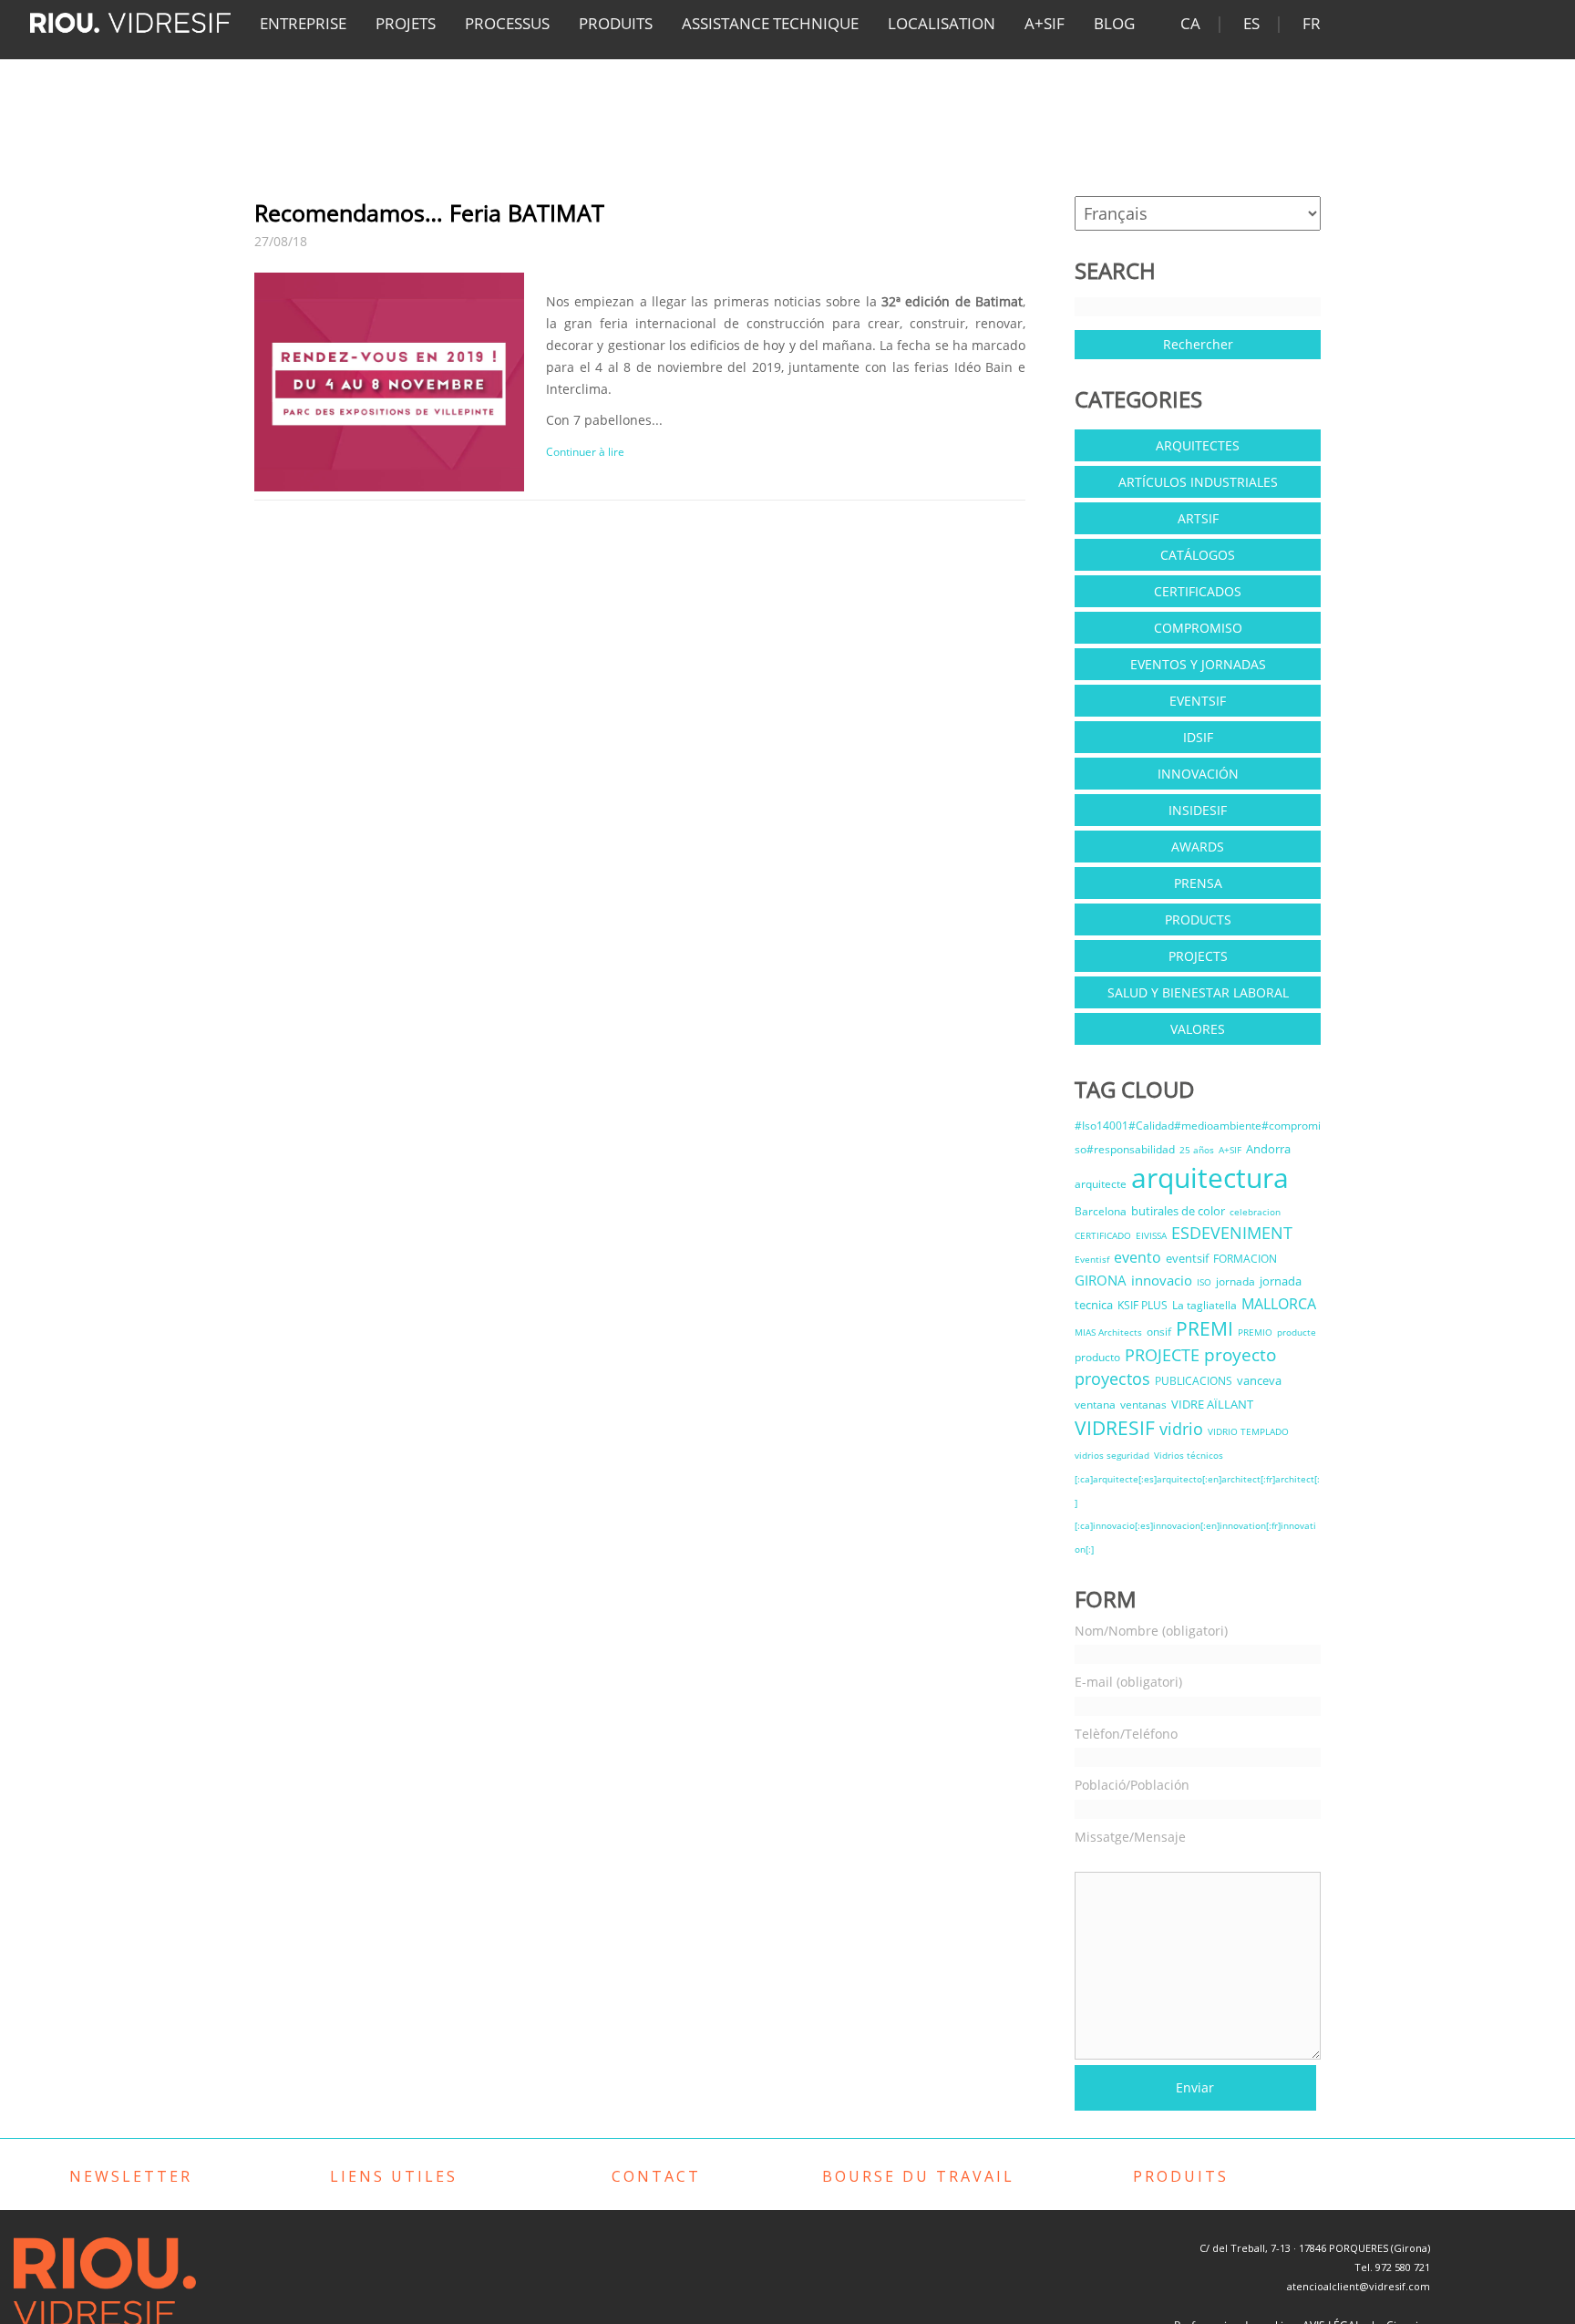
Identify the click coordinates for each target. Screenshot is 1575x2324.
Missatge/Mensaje (1130, 1837)
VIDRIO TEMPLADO (1248, 1431)
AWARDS (1198, 847)
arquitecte (1101, 1184)
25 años (1197, 1150)
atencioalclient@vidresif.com (1359, 2286)
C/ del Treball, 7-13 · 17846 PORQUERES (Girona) (1315, 2248)
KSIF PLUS (1143, 1305)
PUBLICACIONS (1194, 1381)
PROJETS (406, 23)
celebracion (1255, 1212)
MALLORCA (1279, 1304)
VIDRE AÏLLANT (1212, 1404)
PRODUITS (616, 23)
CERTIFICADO (1103, 1235)
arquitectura (1210, 1177)
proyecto (1240, 1354)
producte (1297, 1332)
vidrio (1181, 1429)
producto (1097, 1357)
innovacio (1162, 1280)
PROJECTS (1198, 956)
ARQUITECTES (1198, 445)
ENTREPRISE (303, 23)
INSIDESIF (1198, 810)
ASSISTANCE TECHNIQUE (770, 23)
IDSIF (1198, 737)
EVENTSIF (1198, 701)
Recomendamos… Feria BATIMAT (429, 212)
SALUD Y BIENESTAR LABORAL (1198, 992)
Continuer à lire (585, 452)
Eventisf (1092, 1259)
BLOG (1114, 23)
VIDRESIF (1115, 1428)
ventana (1095, 1405)
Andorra (1268, 1149)
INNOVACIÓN (1198, 774)
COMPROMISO (1198, 628)
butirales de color (1178, 1211)
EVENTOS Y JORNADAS (1198, 664)
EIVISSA (1151, 1235)
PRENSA (1198, 883)
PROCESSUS (507, 23)
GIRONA (1101, 1280)
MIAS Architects (1108, 1332)
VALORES (1198, 1029)
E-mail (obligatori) (1128, 1682)
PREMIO (1255, 1332)
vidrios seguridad (1112, 1455)
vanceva (1259, 1380)
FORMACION (1245, 1259)
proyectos (1112, 1379)
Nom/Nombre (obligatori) (1151, 1631)
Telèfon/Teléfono (1126, 1734)
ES (1251, 23)
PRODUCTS (1198, 919)
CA (1190, 23)
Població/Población (1132, 1785)
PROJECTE (1162, 1355)
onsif (1159, 1332)
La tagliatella (1204, 1305)
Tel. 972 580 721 (1392, 2267)
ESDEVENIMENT (1232, 1233)
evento (1137, 1257)
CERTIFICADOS (1198, 591)
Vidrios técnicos (1189, 1455)
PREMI (1204, 1328)
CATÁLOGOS (1198, 555)
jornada (1235, 1281)
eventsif (1187, 1258)
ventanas (1143, 1405)
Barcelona (1101, 1211)
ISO (1204, 1282)
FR (1312, 23)
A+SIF (1045, 23)
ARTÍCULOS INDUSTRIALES (1198, 482)
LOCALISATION (942, 23)
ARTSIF (1198, 518)
